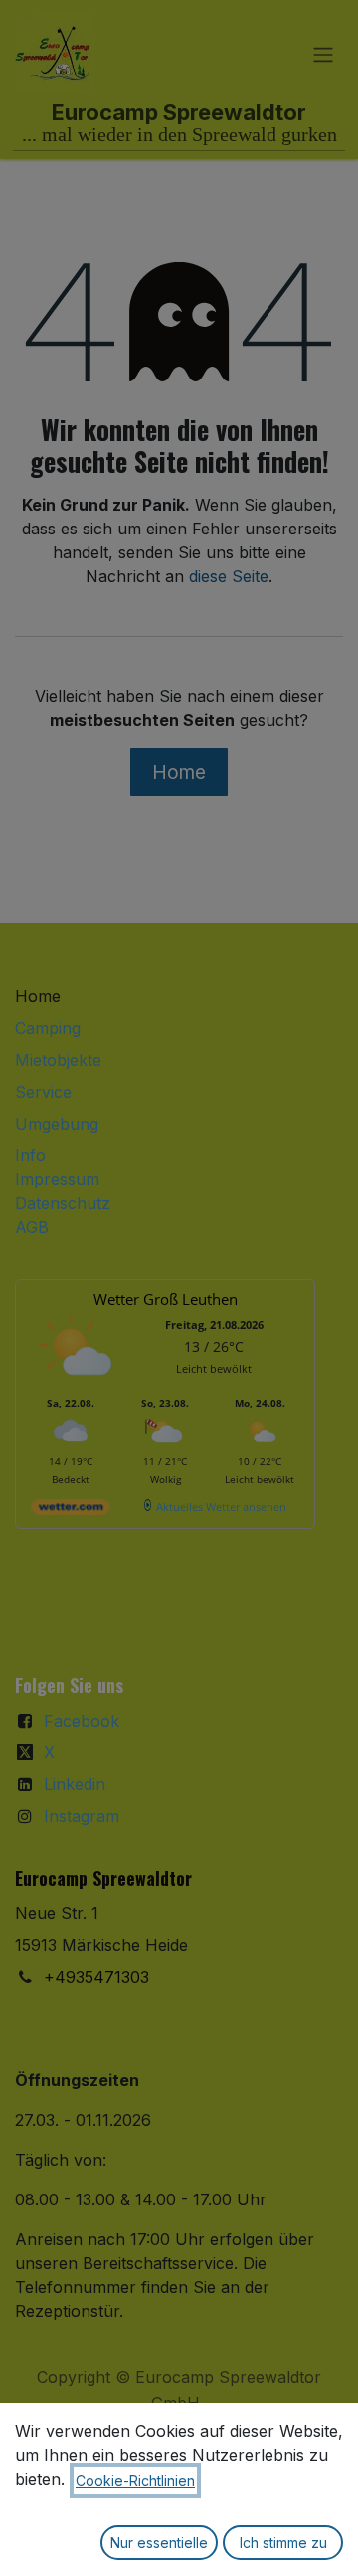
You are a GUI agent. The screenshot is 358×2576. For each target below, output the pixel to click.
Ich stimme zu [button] (283, 2543)
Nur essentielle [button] (159, 2543)
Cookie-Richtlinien (135, 2480)
